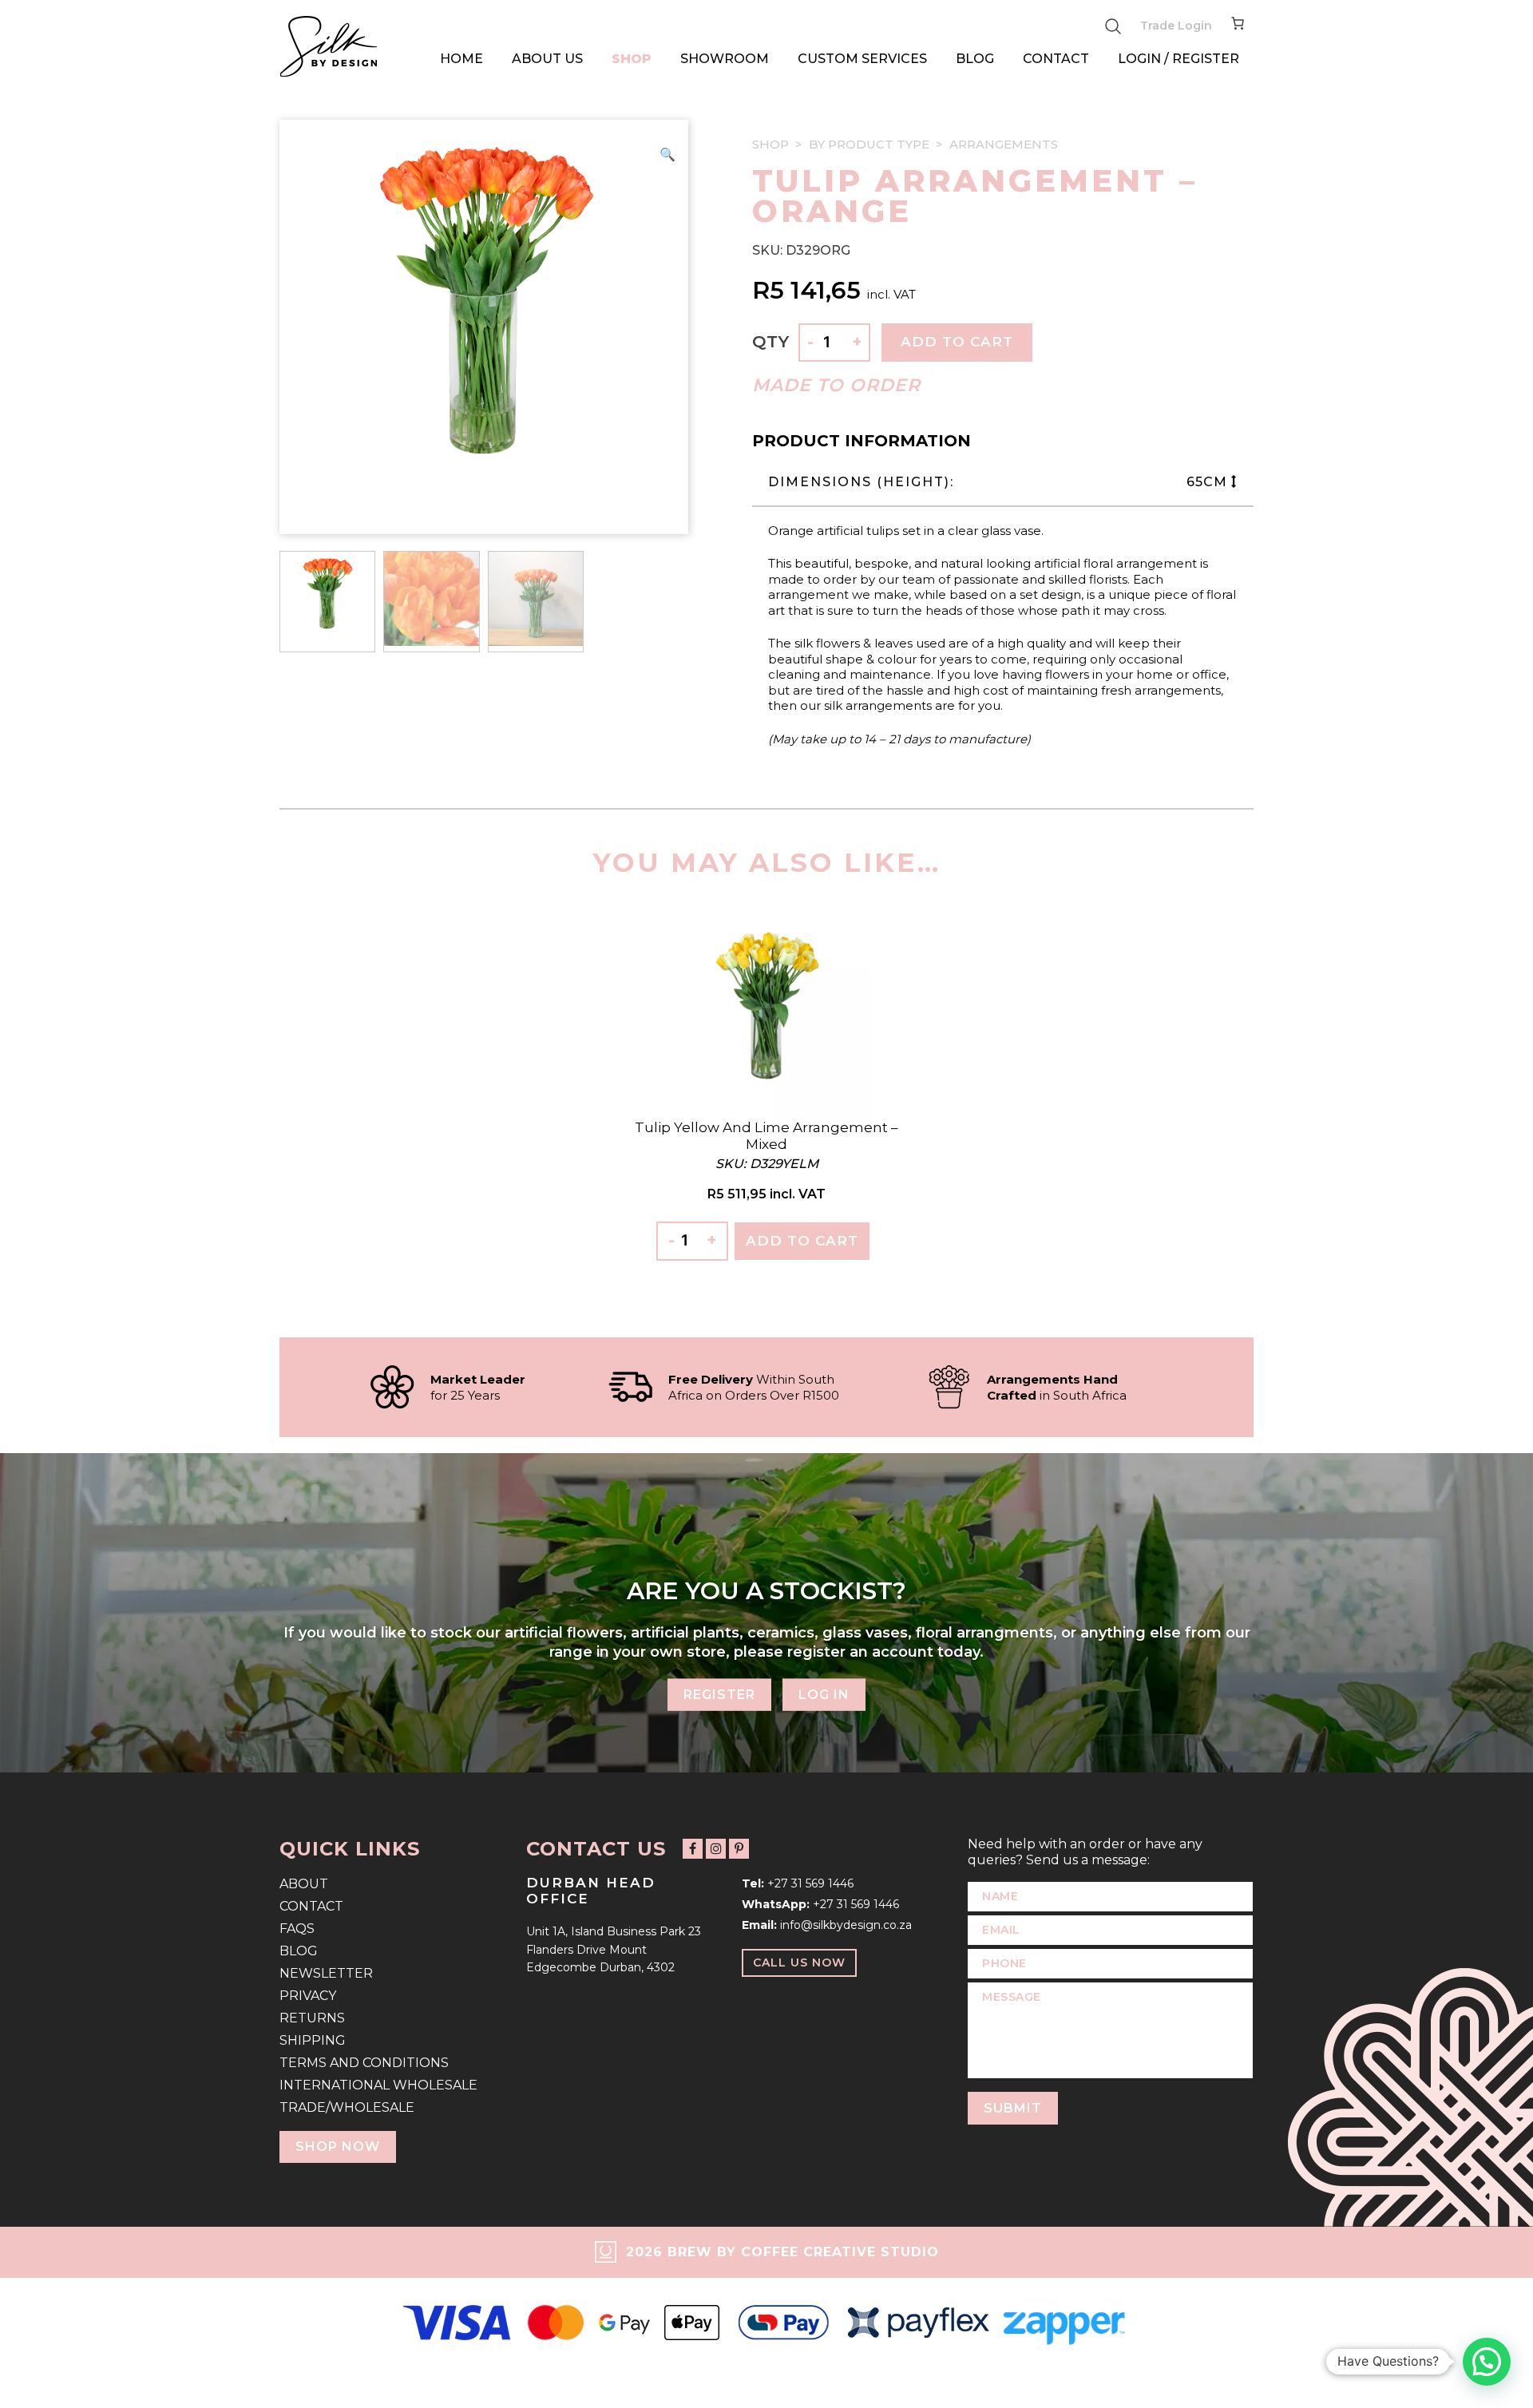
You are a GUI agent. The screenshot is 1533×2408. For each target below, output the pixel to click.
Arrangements (1004, 144)
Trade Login (1176, 26)
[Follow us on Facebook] (693, 1849)
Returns (312, 2018)
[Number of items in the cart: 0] (1238, 26)
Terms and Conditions (364, 2063)
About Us (547, 59)
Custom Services (862, 59)
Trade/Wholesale (347, 2107)
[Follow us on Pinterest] (739, 1849)
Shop (632, 59)
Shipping (313, 2040)
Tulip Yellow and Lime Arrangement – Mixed (766, 1135)
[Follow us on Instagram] (716, 1849)
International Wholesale (378, 2085)
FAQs (297, 1929)
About (304, 1884)
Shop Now (338, 2147)
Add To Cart (802, 1241)
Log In (824, 1695)
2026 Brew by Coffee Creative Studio (782, 2252)
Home (461, 59)
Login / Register (1178, 59)
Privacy (308, 1996)
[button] (667, 155)
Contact (1056, 59)
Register (719, 1695)
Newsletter (326, 1973)
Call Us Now (799, 1962)
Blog (975, 59)
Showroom (725, 59)
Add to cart (957, 342)
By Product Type (869, 144)
